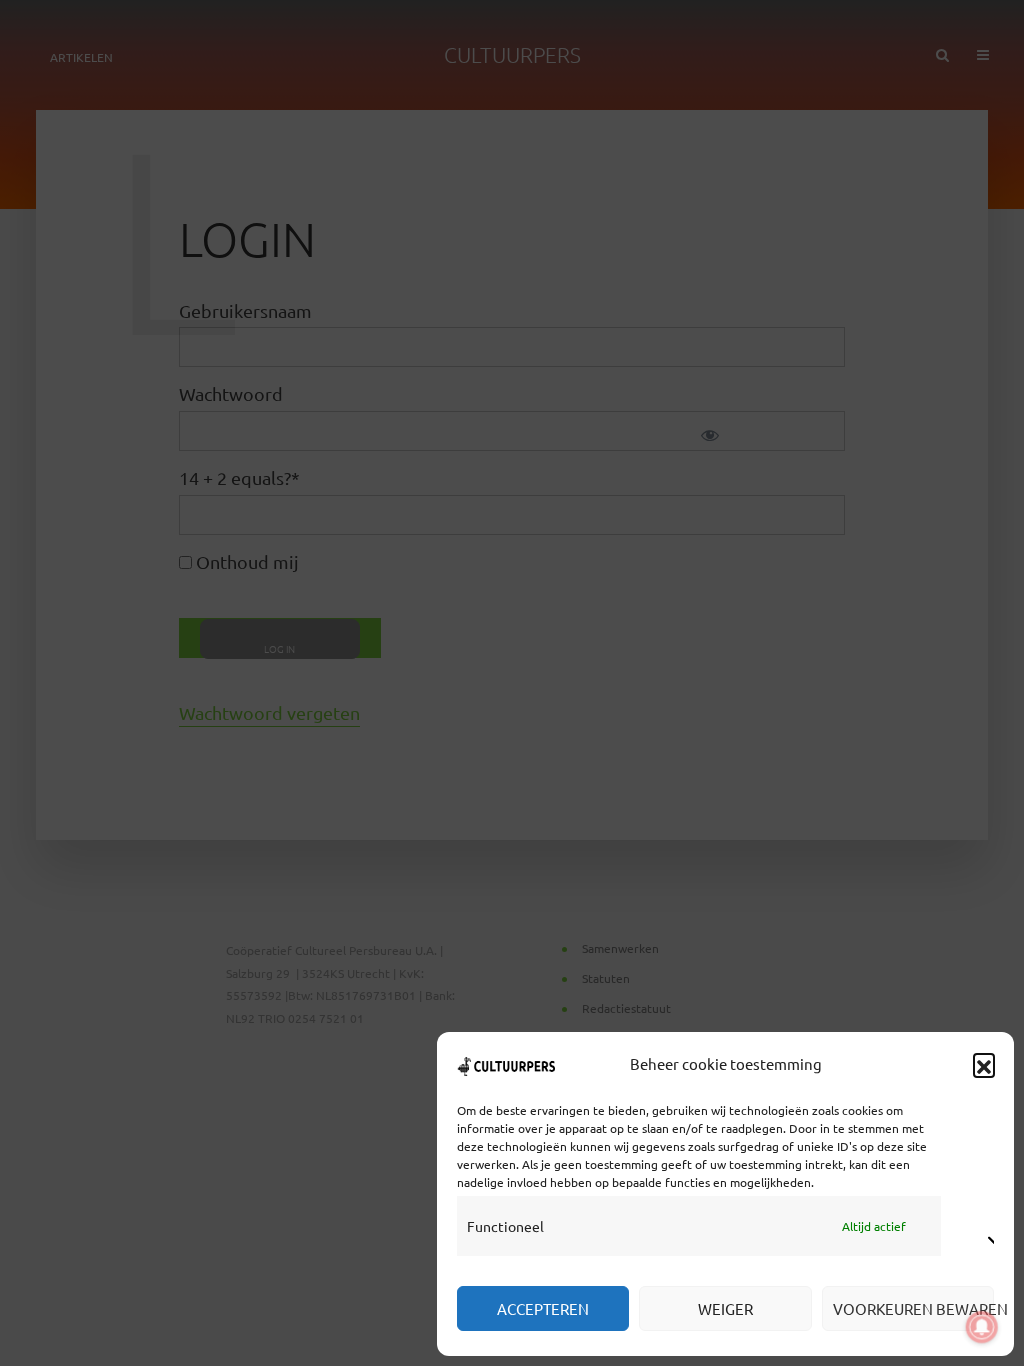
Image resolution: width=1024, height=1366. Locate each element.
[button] (984, 1064)
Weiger (725, 1308)
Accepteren (543, 1308)
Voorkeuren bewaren (913, 1308)
